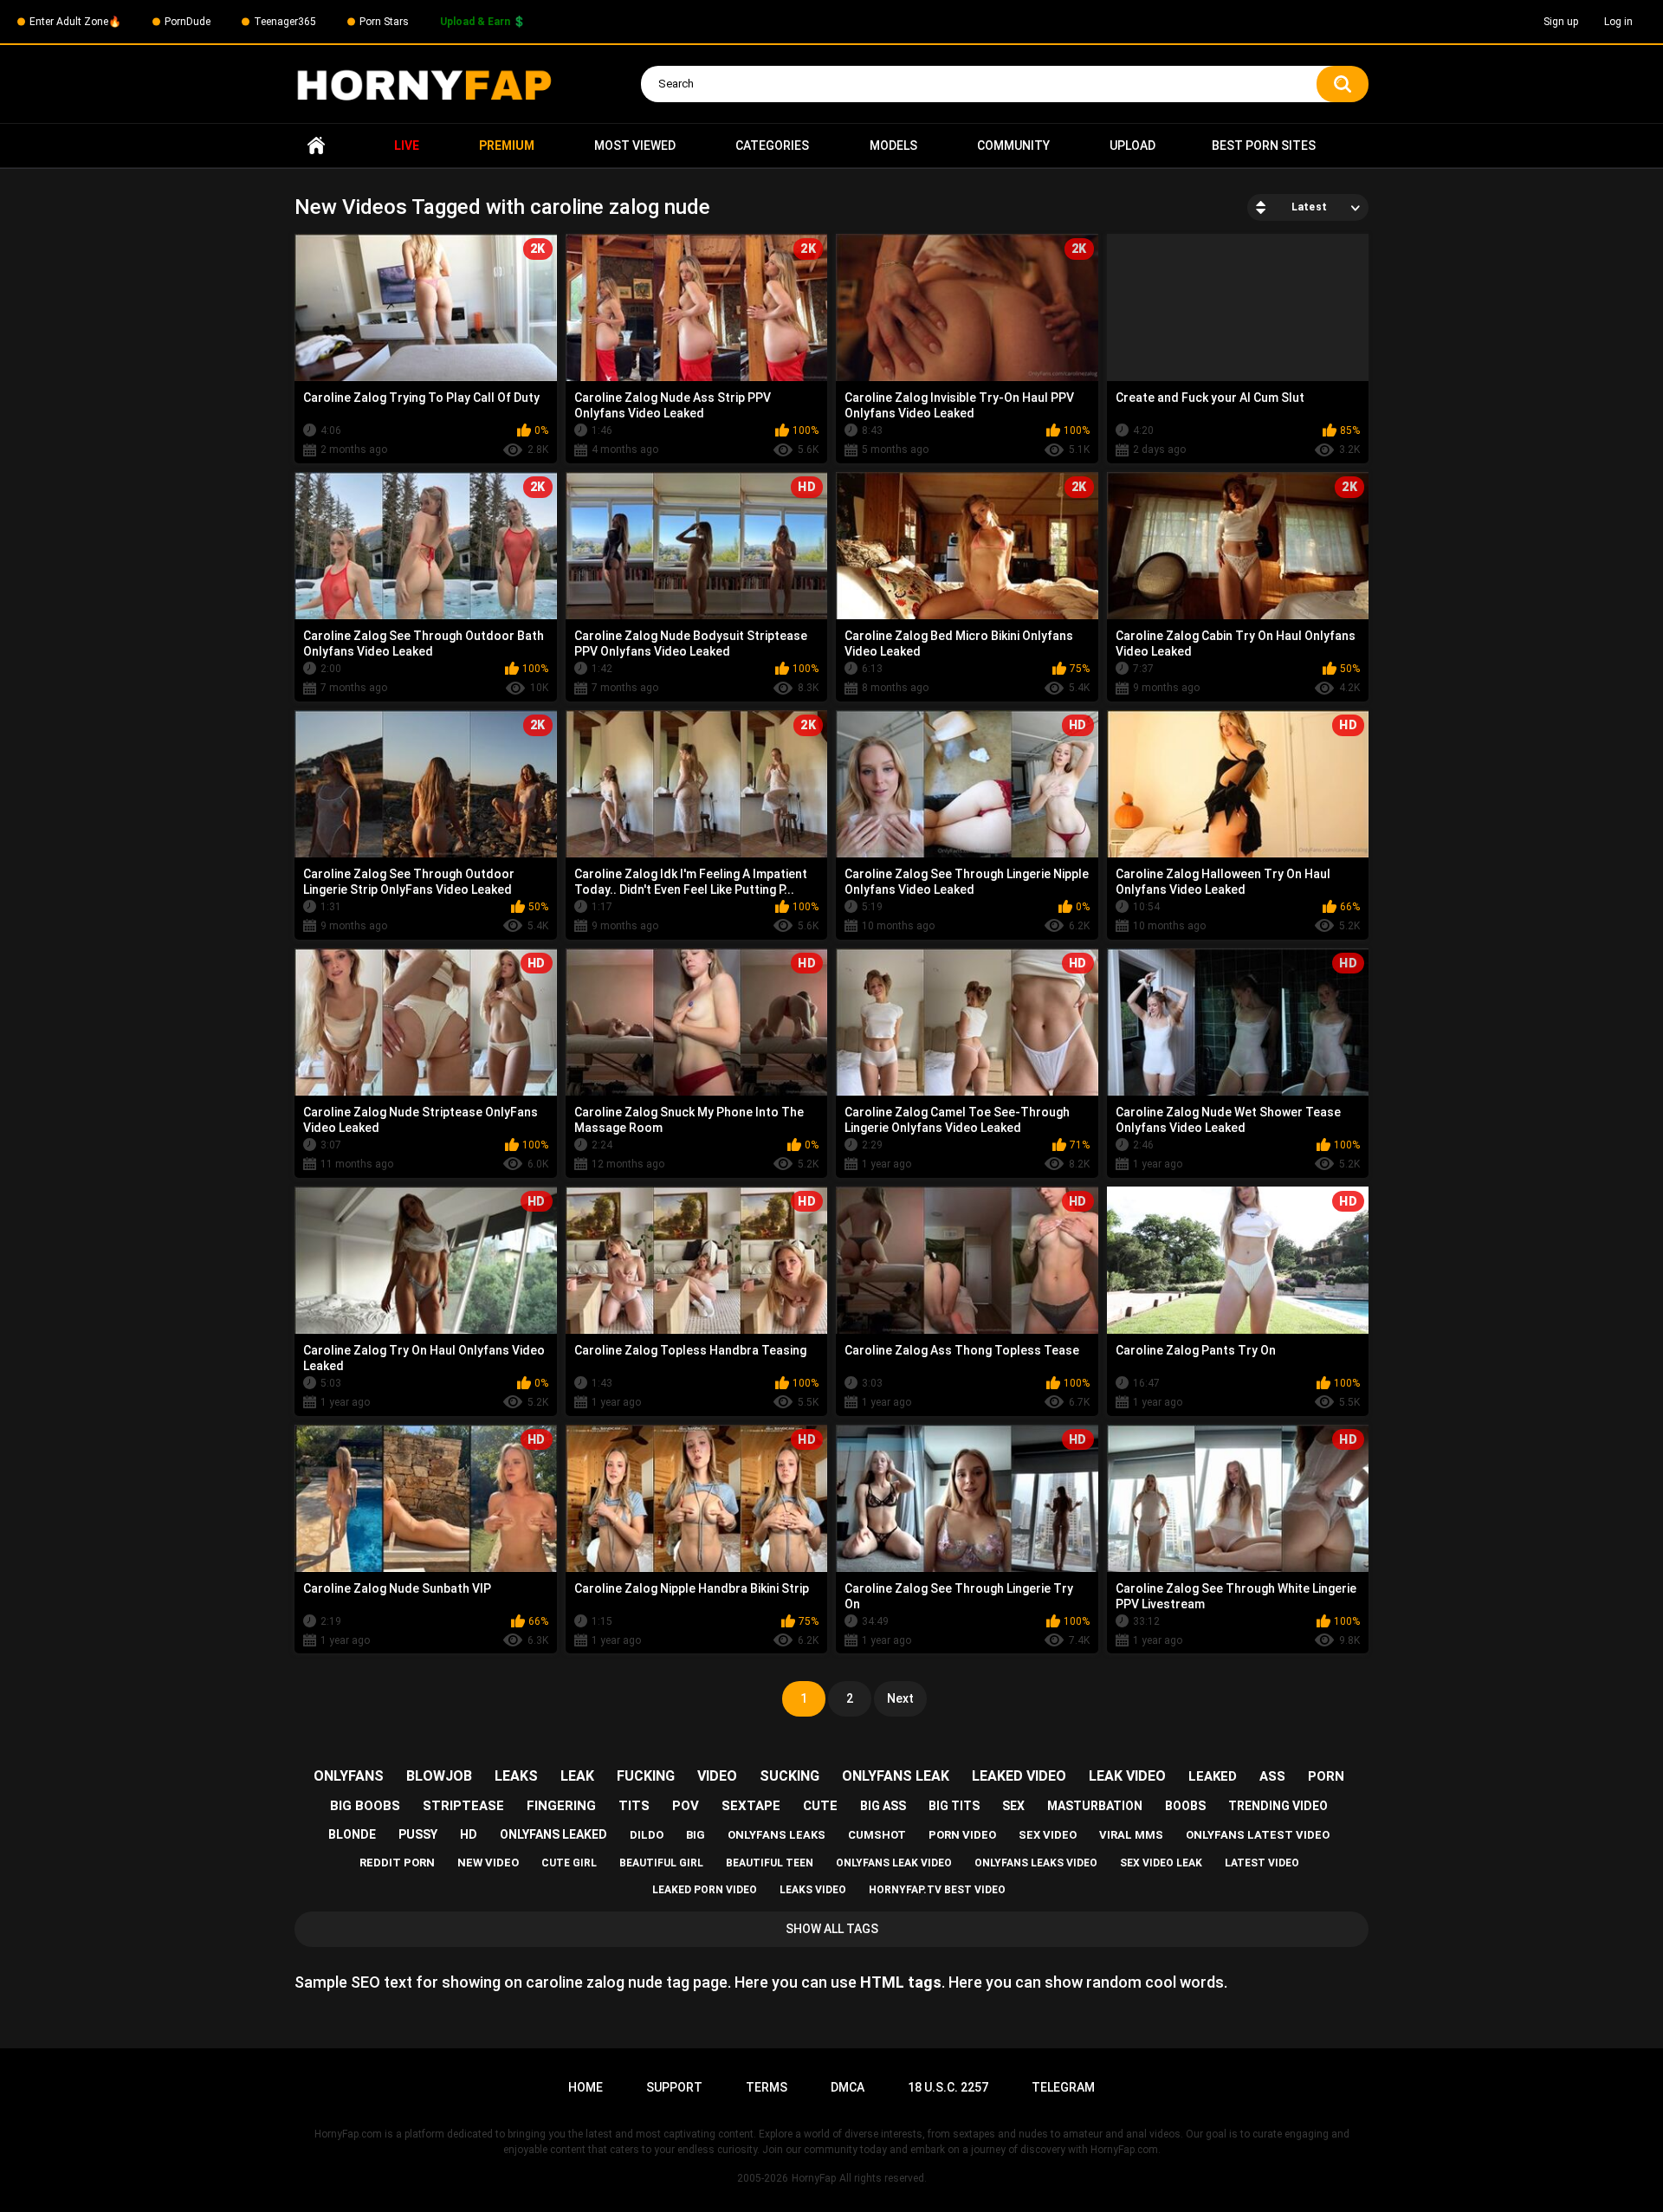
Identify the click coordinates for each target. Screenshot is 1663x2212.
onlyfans (349, 1776)
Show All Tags (832, 1929)
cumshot (877, 1835)
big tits (954, 1806)
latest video (1262, 1863)
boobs (1185, 1806)
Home (316, 146)
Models (893, 146)
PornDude (188, 22)
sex (1013, 1806)
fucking (646, 1776)
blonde (352, 1834)
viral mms (1131, 1835)
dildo (647, 1835)
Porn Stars (384, 22)
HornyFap (814, 2178)
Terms (767, 2087)
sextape (751, 1806)
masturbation (1095, 1806)
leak (577, 1776)
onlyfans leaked (553, 1834)
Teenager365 (285, 22)
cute (820, 1806)
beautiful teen (770, 1863)
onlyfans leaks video (1036, 1863)
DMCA (848, 2087)
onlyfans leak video (894, 1863)
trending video (1278, 1806)
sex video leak (1161, 1863)
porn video (962, 1835)
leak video (1127, 1776)
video (717, 1776)
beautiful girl (661, 1863)
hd (469, 1834)
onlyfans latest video (1258, 1835)
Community (1013, 146)
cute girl (569, 1863)
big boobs (365, 1806)
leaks (516, 1776)
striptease (463, 1806)
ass (1272, 1776)
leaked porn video (705, 1890)
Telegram (1063, 2087)
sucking (789, 1776)
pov (686, 1806)
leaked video (1019, 1776)
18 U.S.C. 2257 (948, 2087)
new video (488, 1863)
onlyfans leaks (776, 1835)
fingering (561, 1806)
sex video (1048, 1835)
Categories (772, 146)
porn (1326, 1776)
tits (634, 1806)
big (696, 1835)
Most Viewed (635, 146)
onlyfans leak (896, 1776)
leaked (1213, 1776)
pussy (418, 1834)
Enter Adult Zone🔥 (75, 22)
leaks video (813, 1890)
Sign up (1561, 22)
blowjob (439, 1776)
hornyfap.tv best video (937, 1890)
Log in (1618, 22)
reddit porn (397, 1863)
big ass (883, 1806)
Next (900, 1698)
